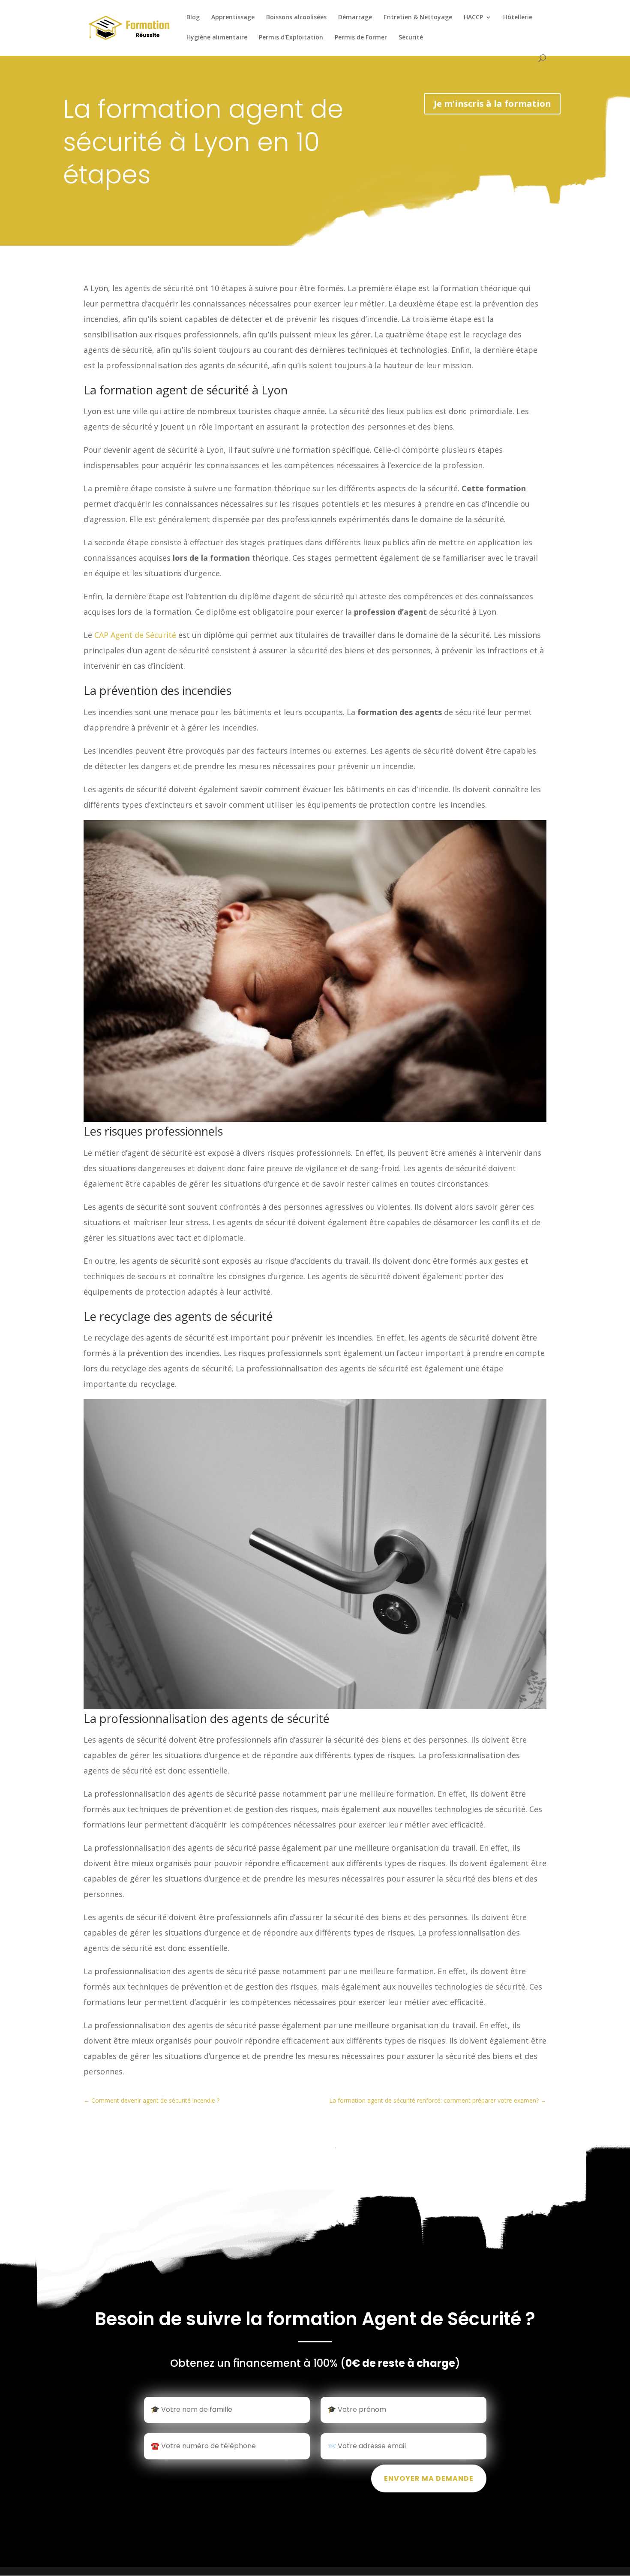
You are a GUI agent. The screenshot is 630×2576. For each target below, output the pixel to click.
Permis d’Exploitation (291, 38)
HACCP (473, 18)
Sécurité (411, 38)
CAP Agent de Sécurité (135, 635)
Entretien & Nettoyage (418, 18)
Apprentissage (233, 18)
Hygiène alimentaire (217, 38)
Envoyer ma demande (429, 2478)
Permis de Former (361, 38)
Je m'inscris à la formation (492, 104)
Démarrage (355, 18)
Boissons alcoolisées (296, 18)
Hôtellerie (518, 18)
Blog (193, 18)
